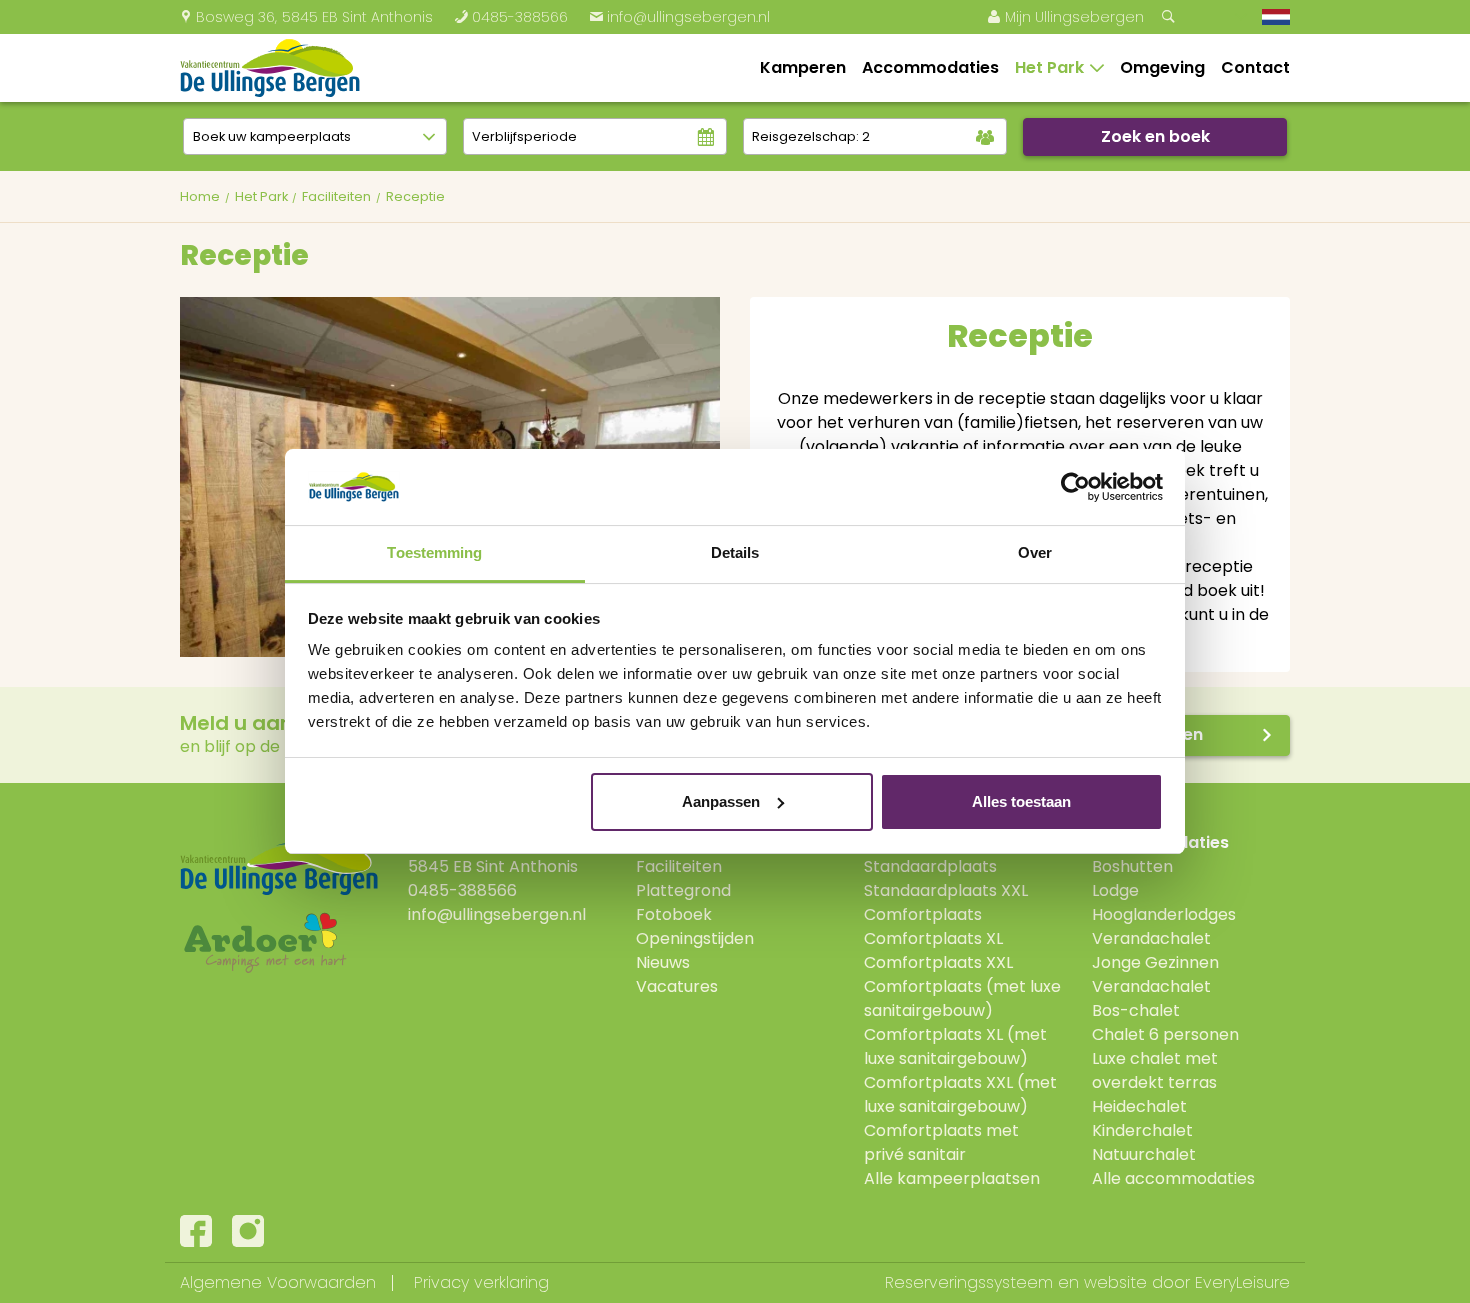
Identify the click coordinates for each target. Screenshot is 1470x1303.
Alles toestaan (1021, 801)
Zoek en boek (1155, 136)
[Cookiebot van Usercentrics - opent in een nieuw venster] (1075, 487)
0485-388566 (511, 17)
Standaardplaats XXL (946, 890)
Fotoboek (674, 914)
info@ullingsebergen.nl (679, 17)
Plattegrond (683, 890)
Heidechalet (1139, 1106)
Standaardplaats (930, 866)
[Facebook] (196, 1231)
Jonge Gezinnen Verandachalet (1155, 974)
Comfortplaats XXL (938, 962)
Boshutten (1132, 866)
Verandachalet (1151, 938)
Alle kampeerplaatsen (952, 1178)
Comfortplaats (923, 914)
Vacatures (677, 986)
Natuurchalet (1144, 1154)
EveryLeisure (1242, 1282)
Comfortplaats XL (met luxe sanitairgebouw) (955, 1046)
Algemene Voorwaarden (278, 1282)
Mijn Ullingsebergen (1065, 17)
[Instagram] (248, 1231)
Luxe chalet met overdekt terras (1155, 1070)
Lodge (1115, 890)
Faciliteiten (679, 866)
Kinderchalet (1142, 1130)
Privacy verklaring (481, 1282)
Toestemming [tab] (434, 552)
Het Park (1049, 67)
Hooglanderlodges (1164, 914)
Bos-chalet (1136, 1010)
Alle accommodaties (1173, 1178)
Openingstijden (695, 938)
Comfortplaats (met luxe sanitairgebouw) (962, 998)
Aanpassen (721, 801)
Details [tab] (735, 552)
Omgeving (1162, 67)
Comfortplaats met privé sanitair (941, 1142)
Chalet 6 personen (1165, 1034)
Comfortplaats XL (933, 938)
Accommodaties (930, 67)
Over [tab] (1035, 552)
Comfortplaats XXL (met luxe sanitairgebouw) (960, 1094)
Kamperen (803, 67)
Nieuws (663, 962)
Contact (1255, 67)
